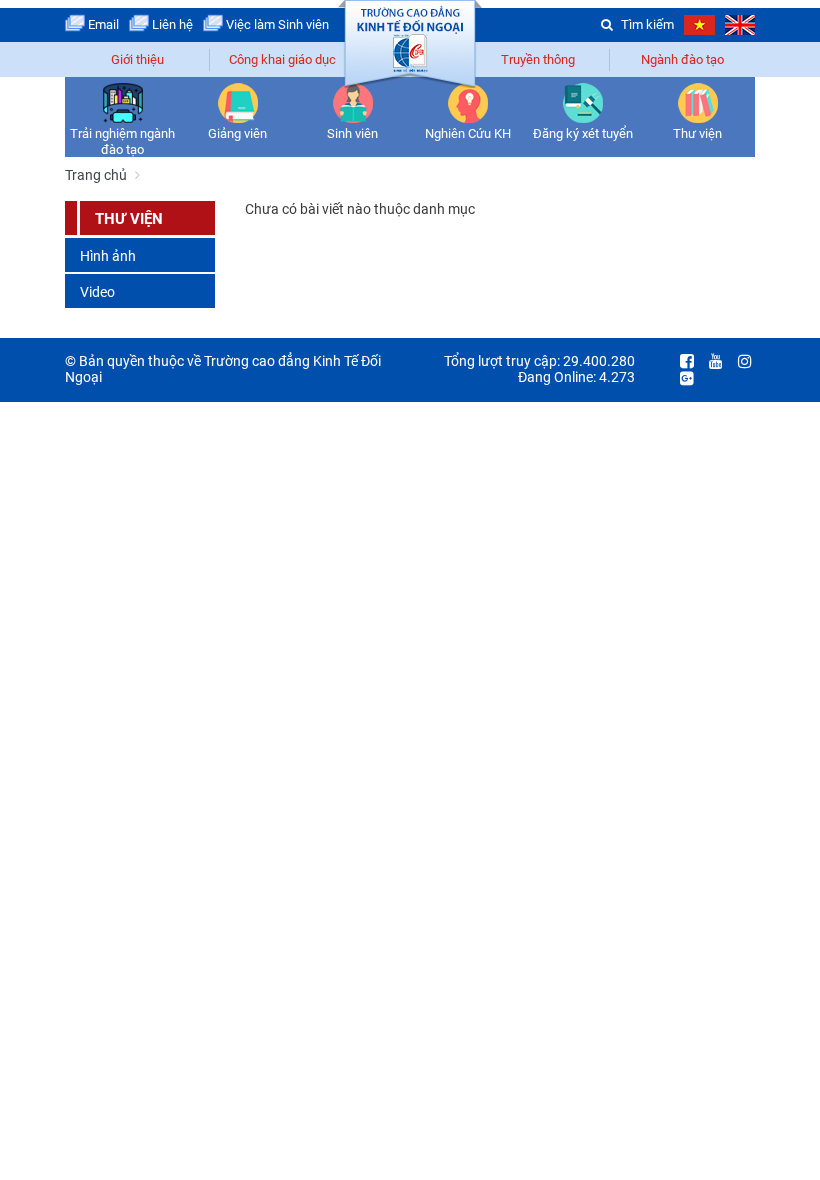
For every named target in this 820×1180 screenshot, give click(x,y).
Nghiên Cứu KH (468, 133)
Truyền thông (538, 59)
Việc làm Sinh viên (276, 24)
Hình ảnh (108, 256)
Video (97, 292)
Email (102, 24)
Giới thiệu (137, 59)
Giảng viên (237, 133)
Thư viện (697, 133)
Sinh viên (352, 133)
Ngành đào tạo (682, 59)
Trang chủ (96, 175)
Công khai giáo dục (282, 59)
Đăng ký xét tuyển (583, 133)
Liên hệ (171, 24)
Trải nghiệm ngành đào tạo (122, 141)
